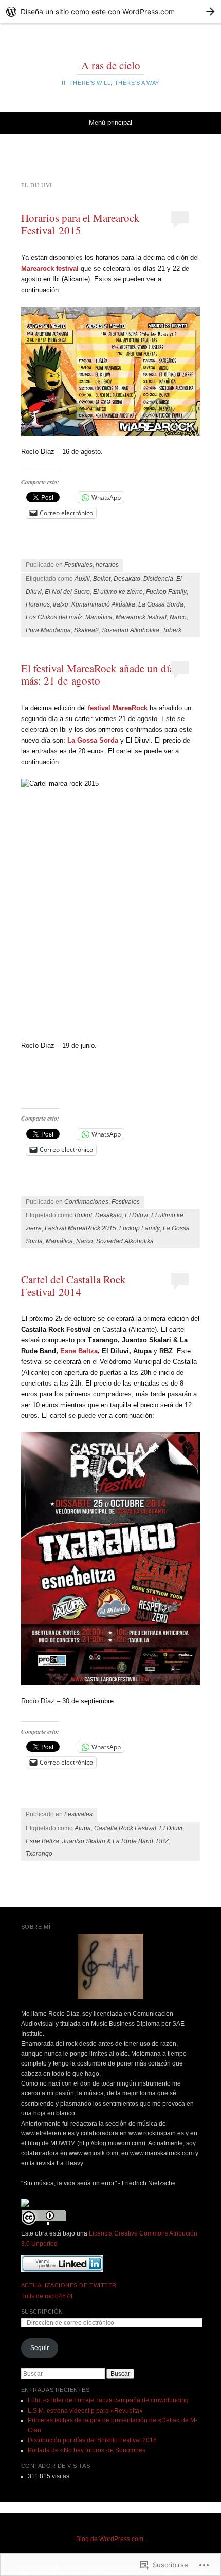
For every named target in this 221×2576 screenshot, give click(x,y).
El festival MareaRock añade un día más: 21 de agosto (98, 674)
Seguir (40, 2348)
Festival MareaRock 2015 (80, 1228)
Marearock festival (141, 617)
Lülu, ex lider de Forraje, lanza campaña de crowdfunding (108, 2400)
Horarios (38, 604)
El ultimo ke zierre (118, 592)
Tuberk (172, 630)
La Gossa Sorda (161, 604)
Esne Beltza (78, 1351)
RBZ (162, 1841)
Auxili (82, 579)
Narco (178, 617)
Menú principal (110, 122)
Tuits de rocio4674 (47, 2296)
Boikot (102, 579)
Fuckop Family (166, 592)
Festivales (78, 565)
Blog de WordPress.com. (110, 2539)
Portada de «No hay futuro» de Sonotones (87, 2450)
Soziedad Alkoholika (131, 630)
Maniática (99, 617)
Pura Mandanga (48, 630)
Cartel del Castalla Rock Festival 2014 (73, 1285)
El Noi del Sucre (67, 592)
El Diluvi (136, 1215)
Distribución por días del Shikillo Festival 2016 (92, 2440)
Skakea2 (86, 630)
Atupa (83, 1828)
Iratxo (61, 604)
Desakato (127, 579)
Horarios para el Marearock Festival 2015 (80, 224)
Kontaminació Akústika (103, 604)
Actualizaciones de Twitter (69, 2285)
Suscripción (42, 2312)
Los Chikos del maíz (54, 617)
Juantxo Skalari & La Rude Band (108, 1841)
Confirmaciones (86, 1202)
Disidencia (158, 579)
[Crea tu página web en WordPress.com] (110, 12)
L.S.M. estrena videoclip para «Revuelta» (85, 2411)
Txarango (39, 1854)
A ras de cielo (111, 65)
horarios (107, 565)
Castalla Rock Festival (125, 1828)
